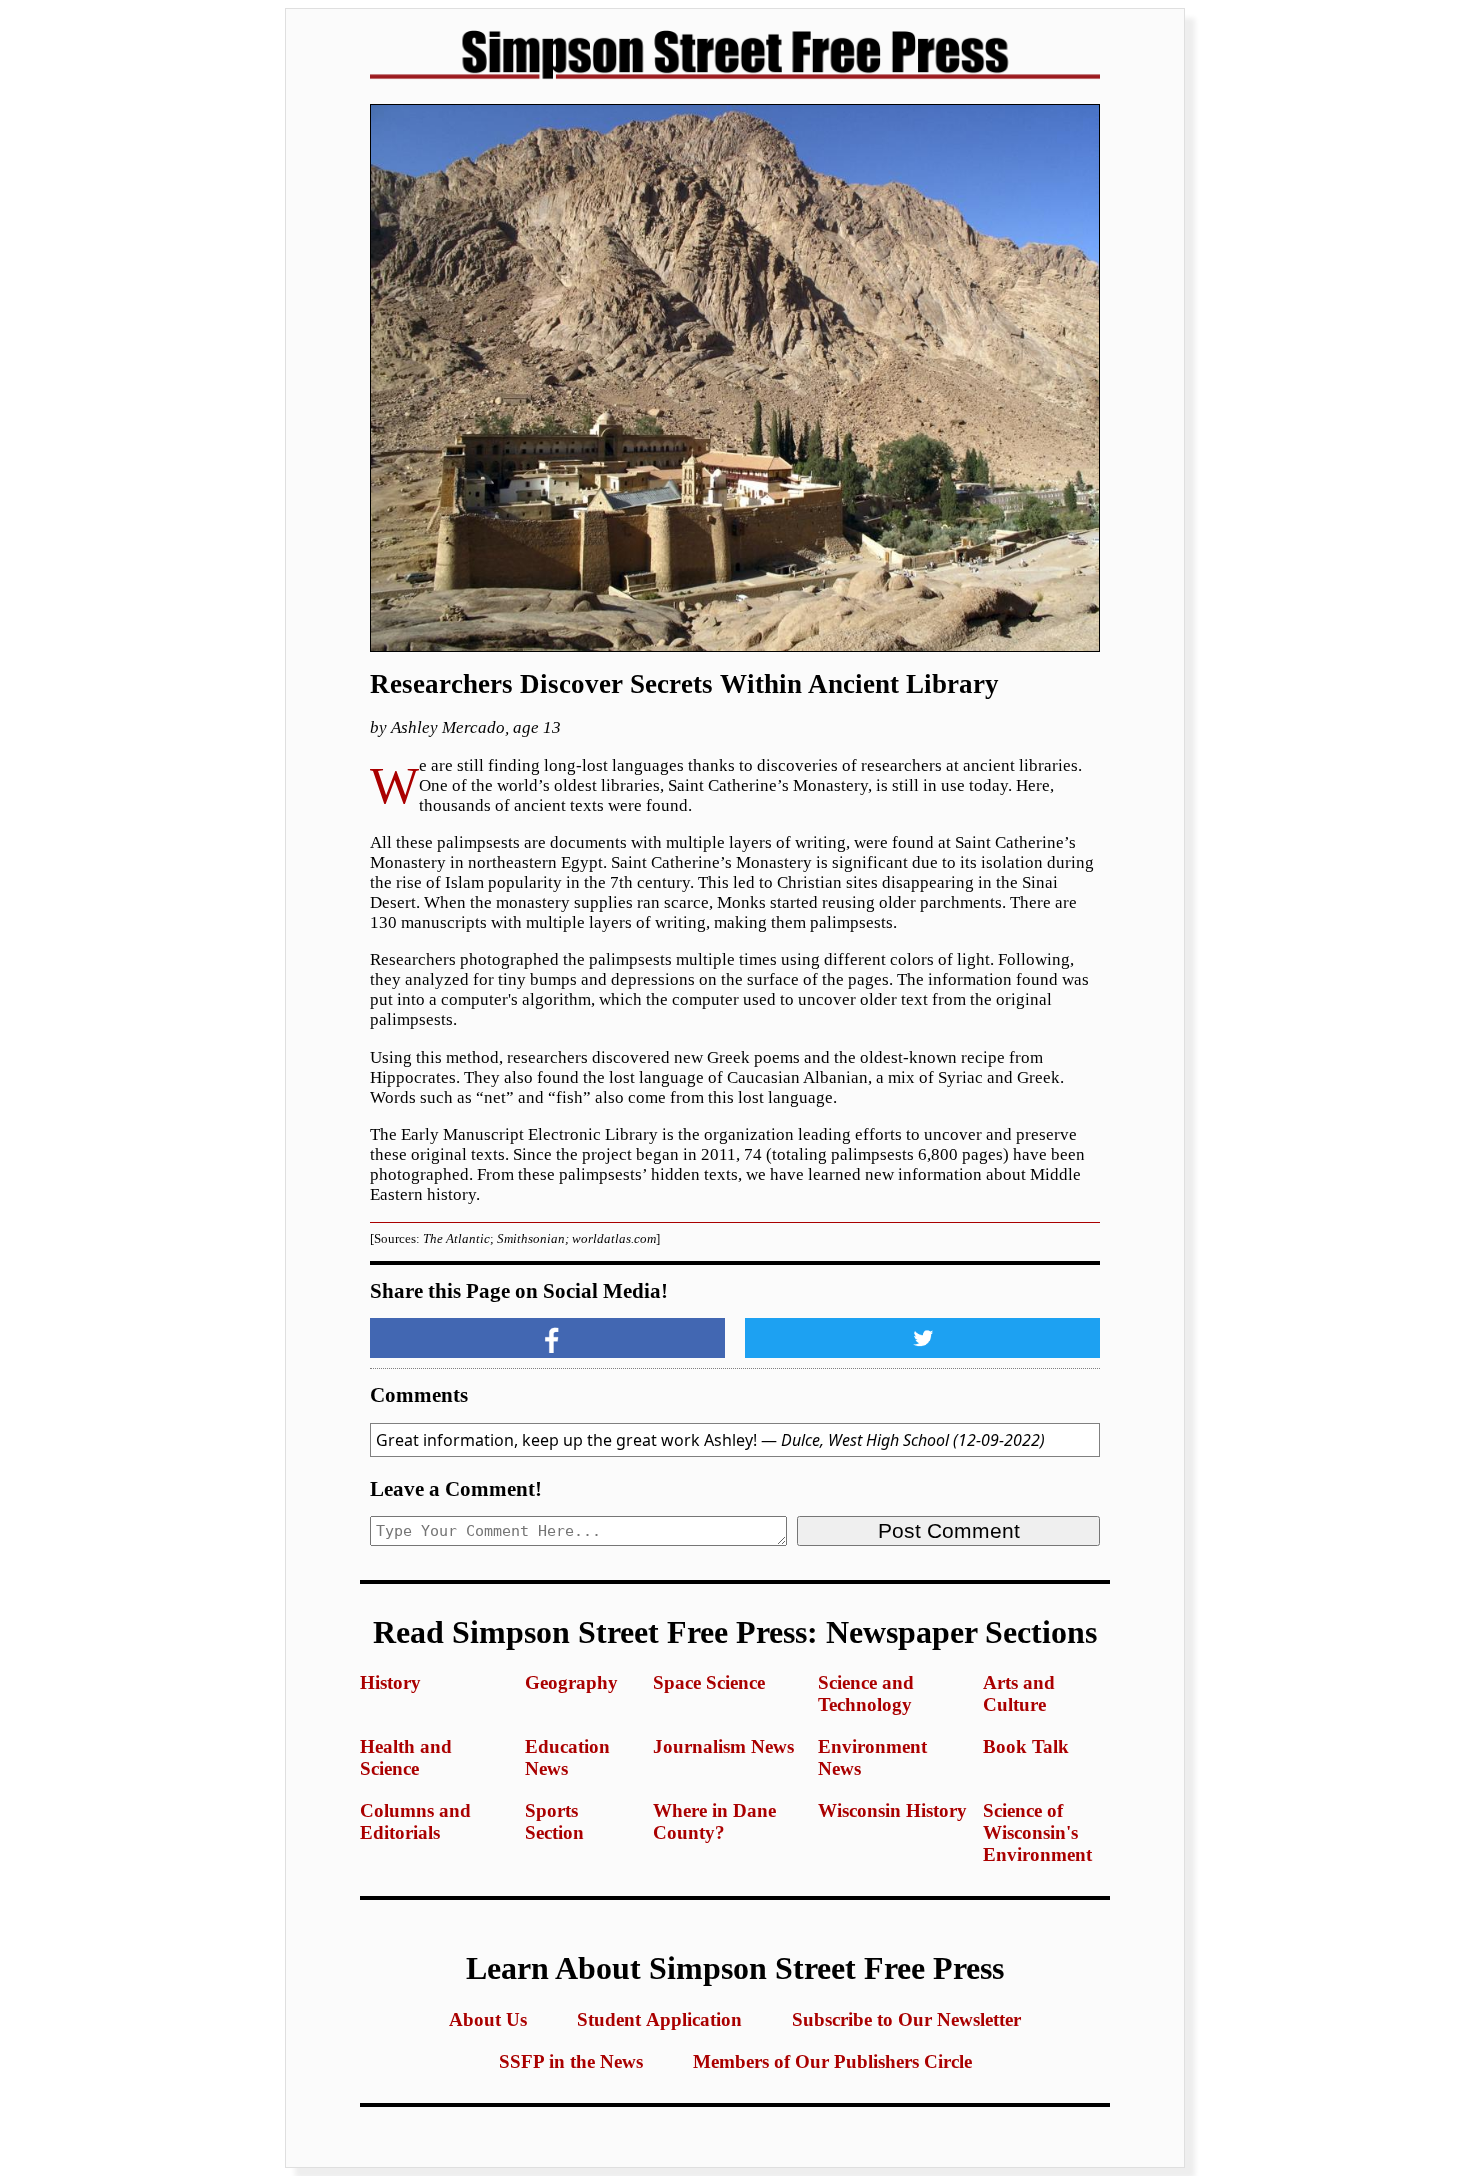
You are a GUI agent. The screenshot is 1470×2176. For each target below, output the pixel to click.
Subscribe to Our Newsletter (906, 2019)
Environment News (872, 1757)
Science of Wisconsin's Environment (1037, 1832)
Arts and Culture (1019, 1693)
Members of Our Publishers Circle (832, 2061)
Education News (567, 1757)
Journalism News (723, 1746)
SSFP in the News (571, 2061)
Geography (571, 1682)
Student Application (659, 2019)
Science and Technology (866, 1693)
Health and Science (406, 1757)
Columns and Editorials (415, 1821)
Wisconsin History (892, 1810)
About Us (488, 2019)
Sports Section (554, 1821)
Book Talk (1026, 1746)
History (390, 1682)
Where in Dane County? (714, 1821)
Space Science (709, 1682)
